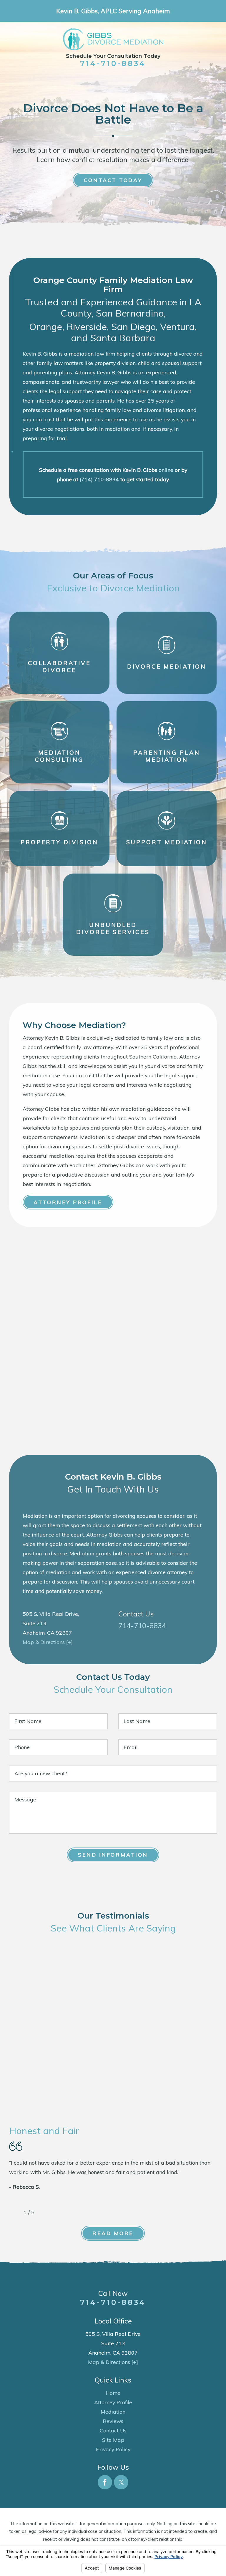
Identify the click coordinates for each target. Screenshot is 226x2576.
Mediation (113, 2412)
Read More (113, 2233)
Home (113, 2393)
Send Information (113, 1855)
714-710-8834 (113, 63)
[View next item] (44, 2212)
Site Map (113, 2440)
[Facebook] (105, 2482)
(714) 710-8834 (99, 479)
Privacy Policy (113, 2449)
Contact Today (113, 180)
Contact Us (113, 2430)
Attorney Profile (68, 1202)
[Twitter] (121, 2482)
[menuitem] (113, 2393)
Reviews (113, 2421)
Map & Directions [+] (48, 1642)
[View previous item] (14, 2212)
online (166, 470)
